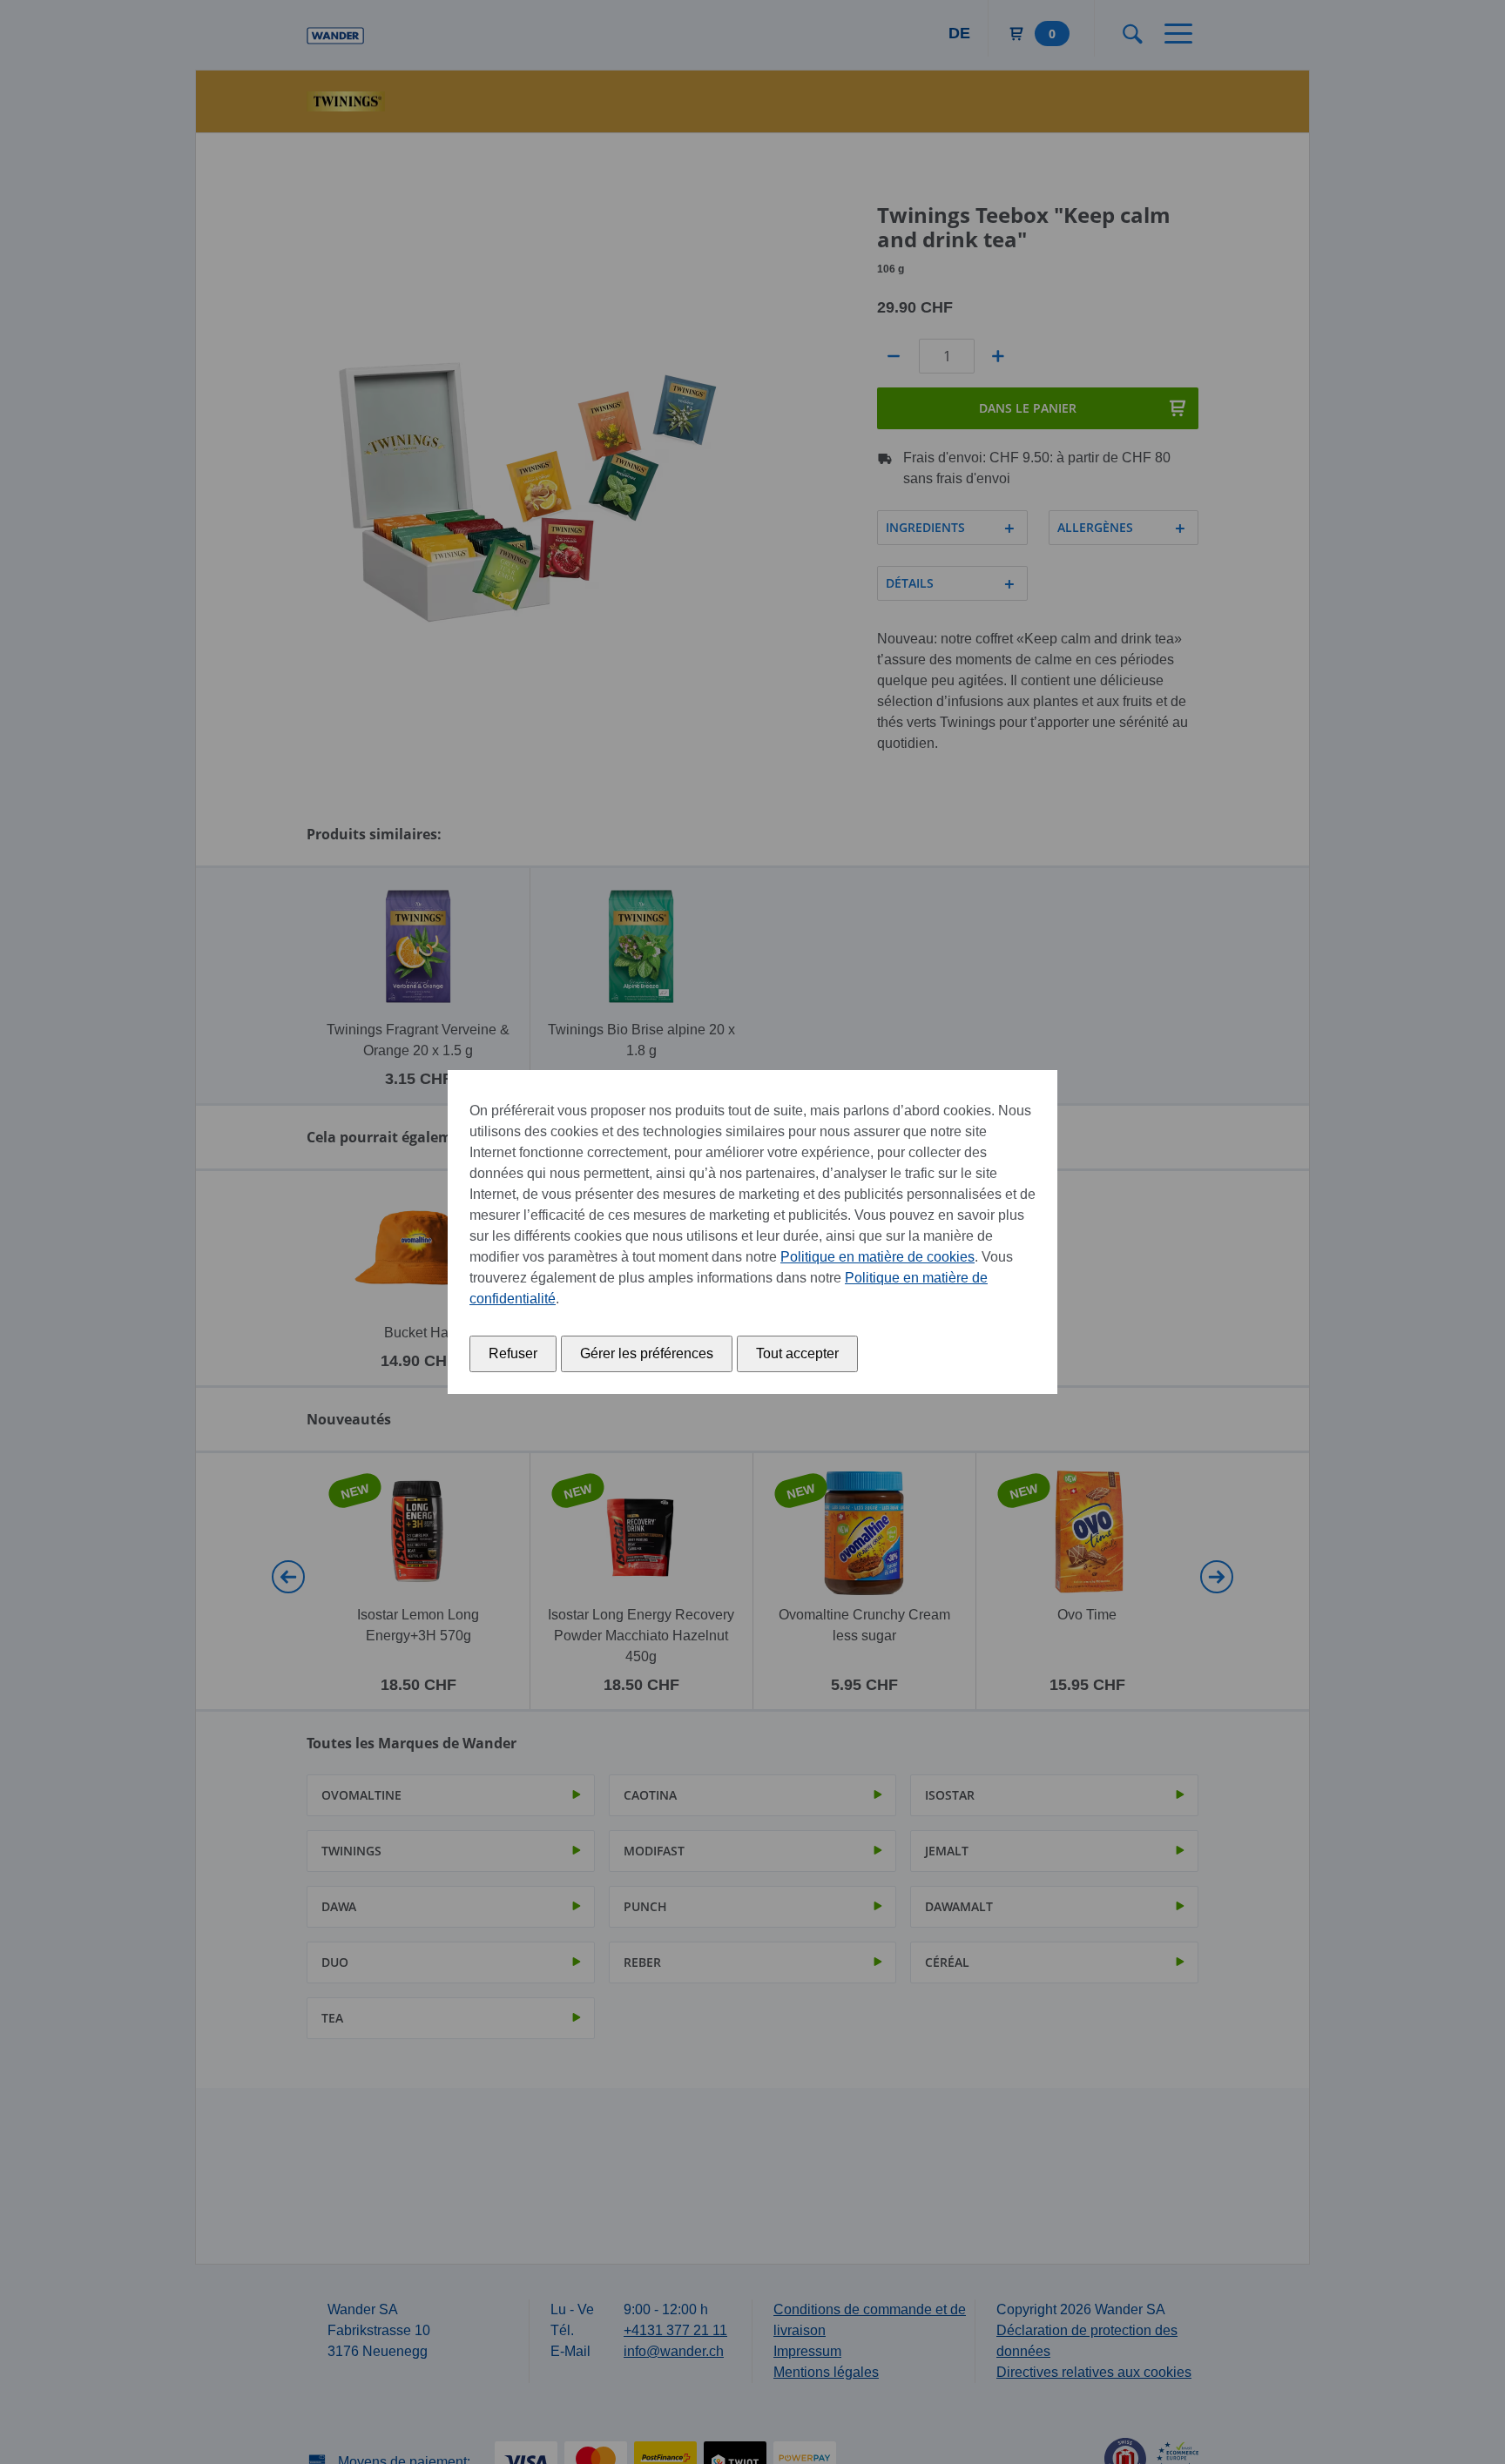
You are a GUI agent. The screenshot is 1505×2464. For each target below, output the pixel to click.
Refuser (513, 1353)
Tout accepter (797, 1353)
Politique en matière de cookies (877, 1257)
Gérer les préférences (647, 1353)
